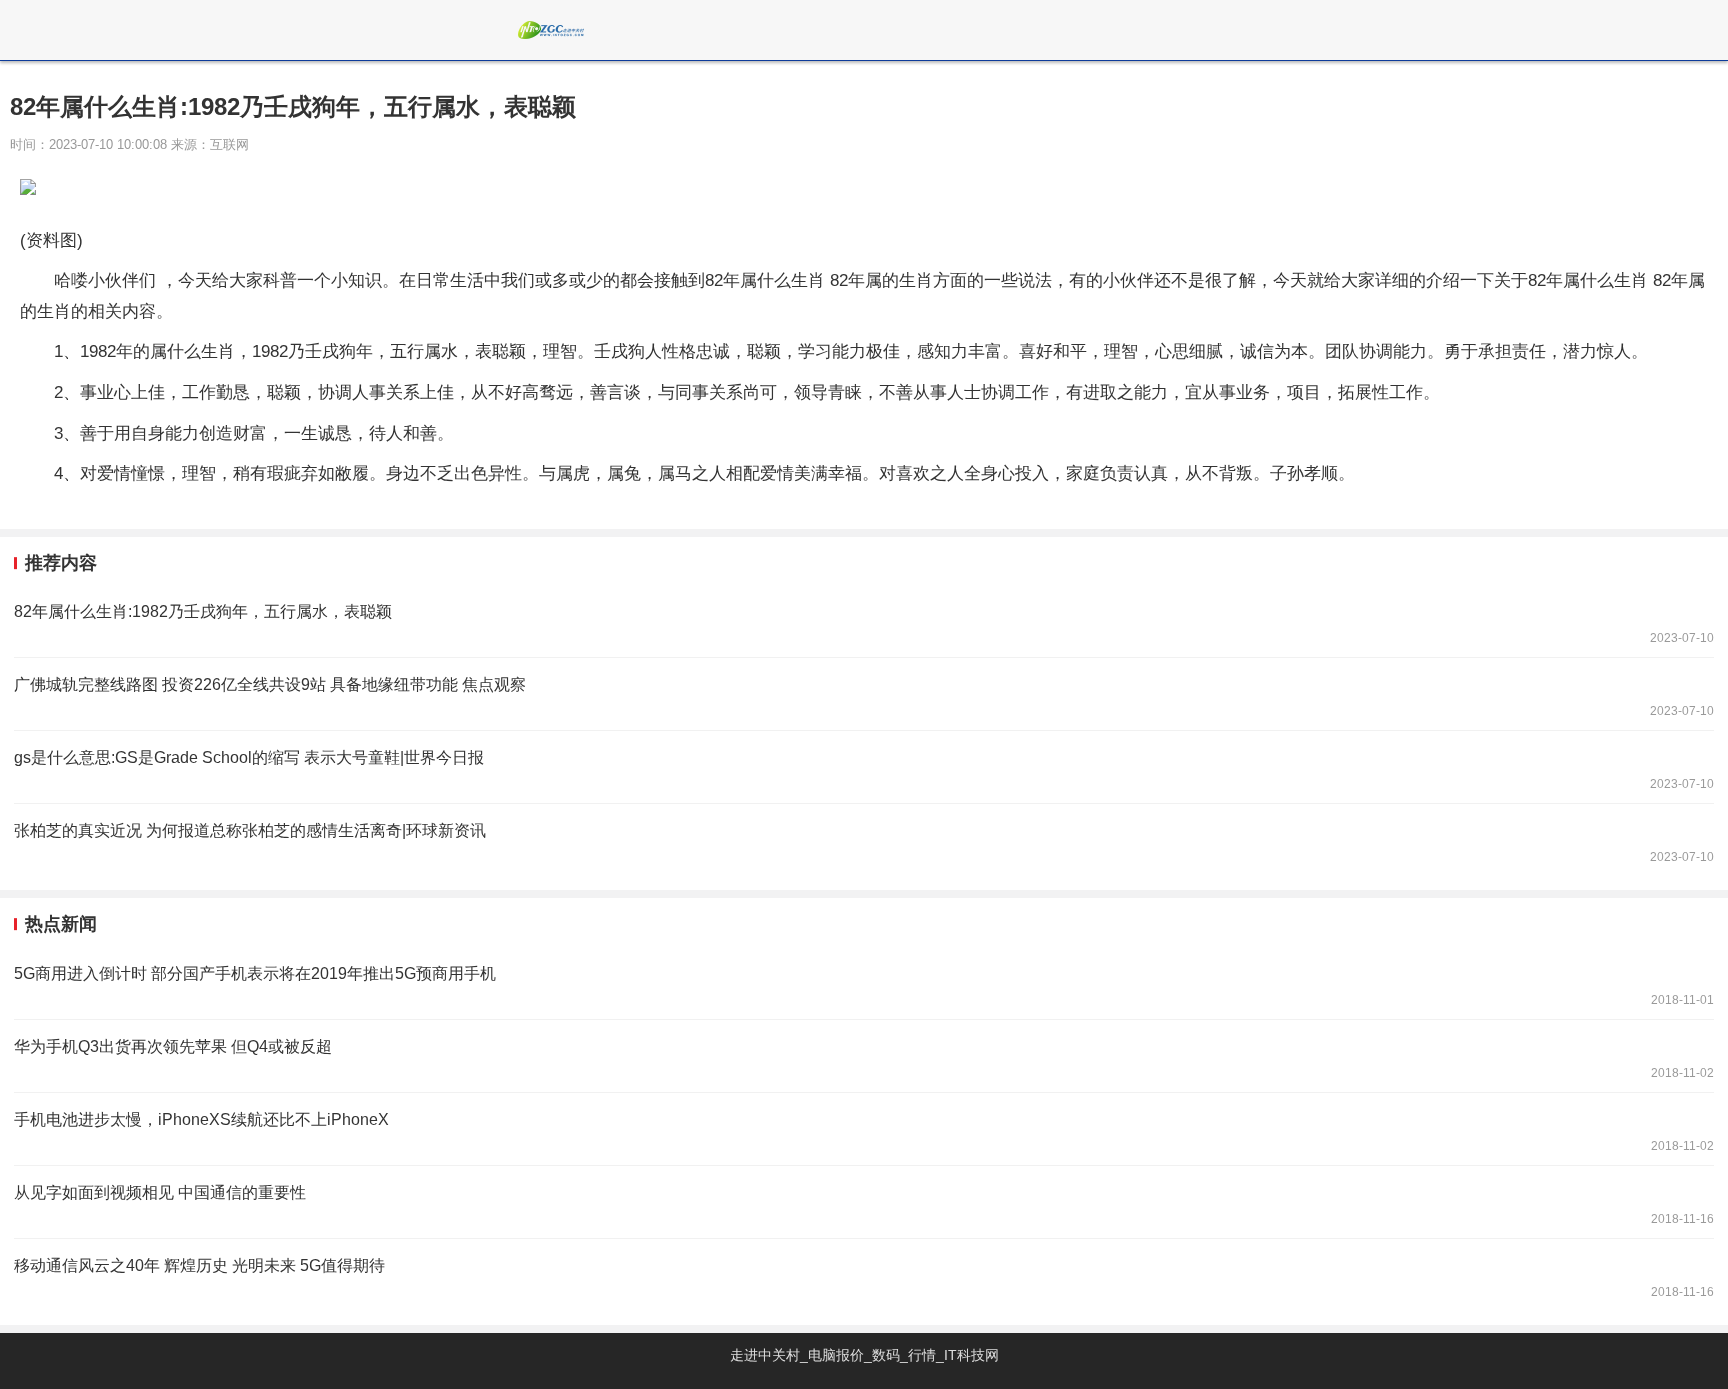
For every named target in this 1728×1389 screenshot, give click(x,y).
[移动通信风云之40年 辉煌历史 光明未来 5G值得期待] (864, 1275)
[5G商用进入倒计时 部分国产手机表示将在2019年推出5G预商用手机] (864, 983)
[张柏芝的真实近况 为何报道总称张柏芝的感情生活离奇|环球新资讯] (864, 840)
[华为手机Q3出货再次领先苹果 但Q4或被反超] (864, 1056)
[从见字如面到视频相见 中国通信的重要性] (864, 1202)
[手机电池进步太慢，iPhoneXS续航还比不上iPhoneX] (864, 1129)
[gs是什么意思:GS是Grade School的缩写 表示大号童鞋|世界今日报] (864, 767)
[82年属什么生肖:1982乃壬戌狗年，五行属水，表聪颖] (864, 621)
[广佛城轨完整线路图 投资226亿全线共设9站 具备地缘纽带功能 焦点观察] (864, 694)
